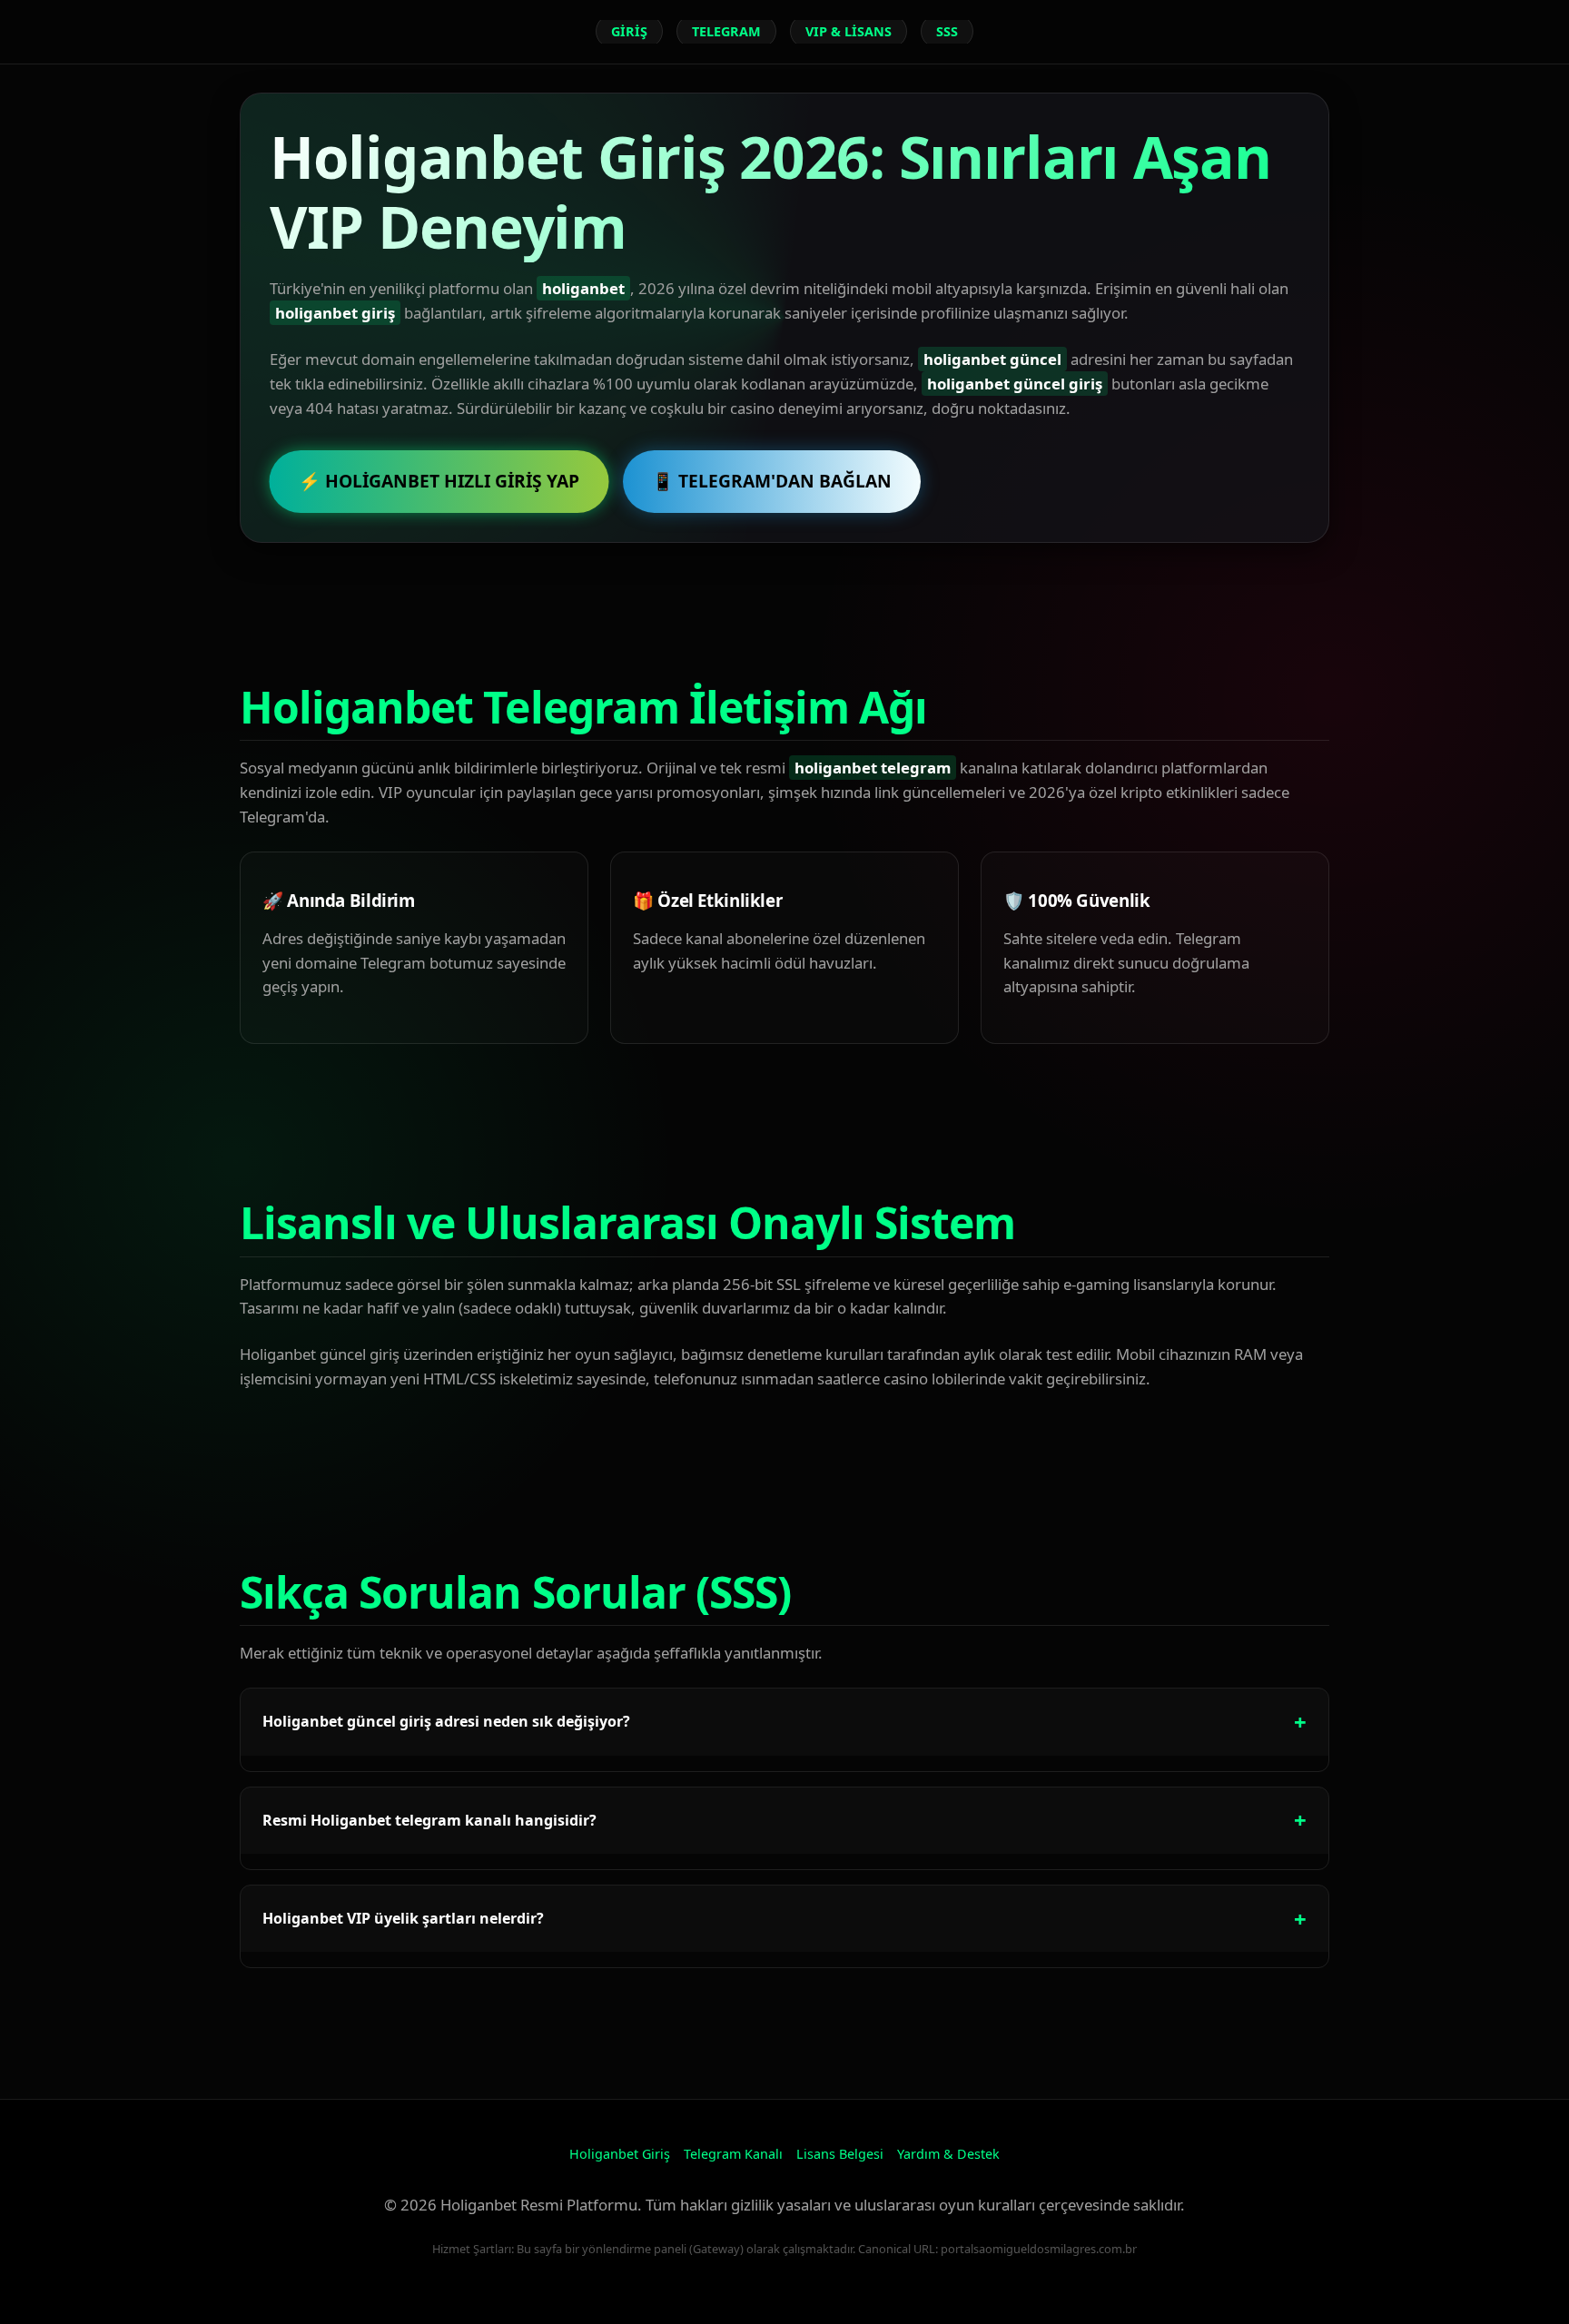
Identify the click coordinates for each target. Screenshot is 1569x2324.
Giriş (629, 31)
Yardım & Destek (948, 2154)
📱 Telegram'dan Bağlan (772, 481)
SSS (947, 31)
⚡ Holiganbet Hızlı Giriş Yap (439, 481)
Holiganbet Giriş (620, 2154)
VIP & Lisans (849, 31)
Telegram (726, 31)
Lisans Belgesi (840, 2154)
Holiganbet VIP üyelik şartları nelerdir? (403, 1918)
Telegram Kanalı (733, 2154)
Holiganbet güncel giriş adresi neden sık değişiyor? (446, 1721)
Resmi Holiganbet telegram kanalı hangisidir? (429, 1820)
